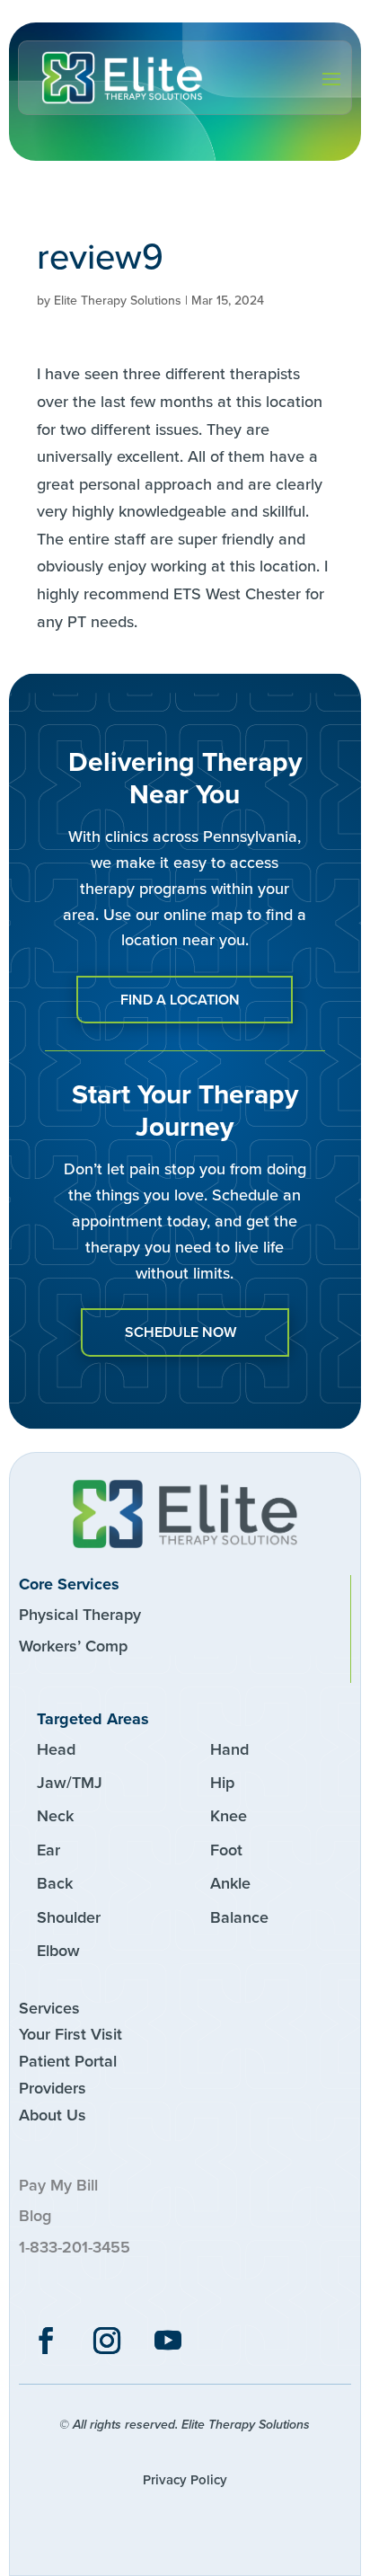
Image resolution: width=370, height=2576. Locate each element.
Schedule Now (181, 1332)
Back (55, 1883)
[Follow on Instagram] (107, 2341)
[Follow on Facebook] (46, 2341)
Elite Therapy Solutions (118, 301)
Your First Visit (70, 2034)
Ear (48, 1850)
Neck (55, 1816)
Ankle (230, 1883)
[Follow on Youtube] (168, 2341)
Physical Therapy (80, 1615)
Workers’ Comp (73, 1646)
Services (49, 2008)
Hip (222, 1783)
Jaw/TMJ (70, 1783)
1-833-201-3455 (75, 2247)
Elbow (58, 1951)
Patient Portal (68, 2061)
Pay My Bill (58, 2185)
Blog (35, 2216)
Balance (239, 1917)
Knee (229, 1816)
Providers (53, 2088)
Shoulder (69, 1917)
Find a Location (180, 1000)
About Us (53, 2115)
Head (56, 1749)
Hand (229, 1749)
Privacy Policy (185, 2480)
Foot (226, 1850)
